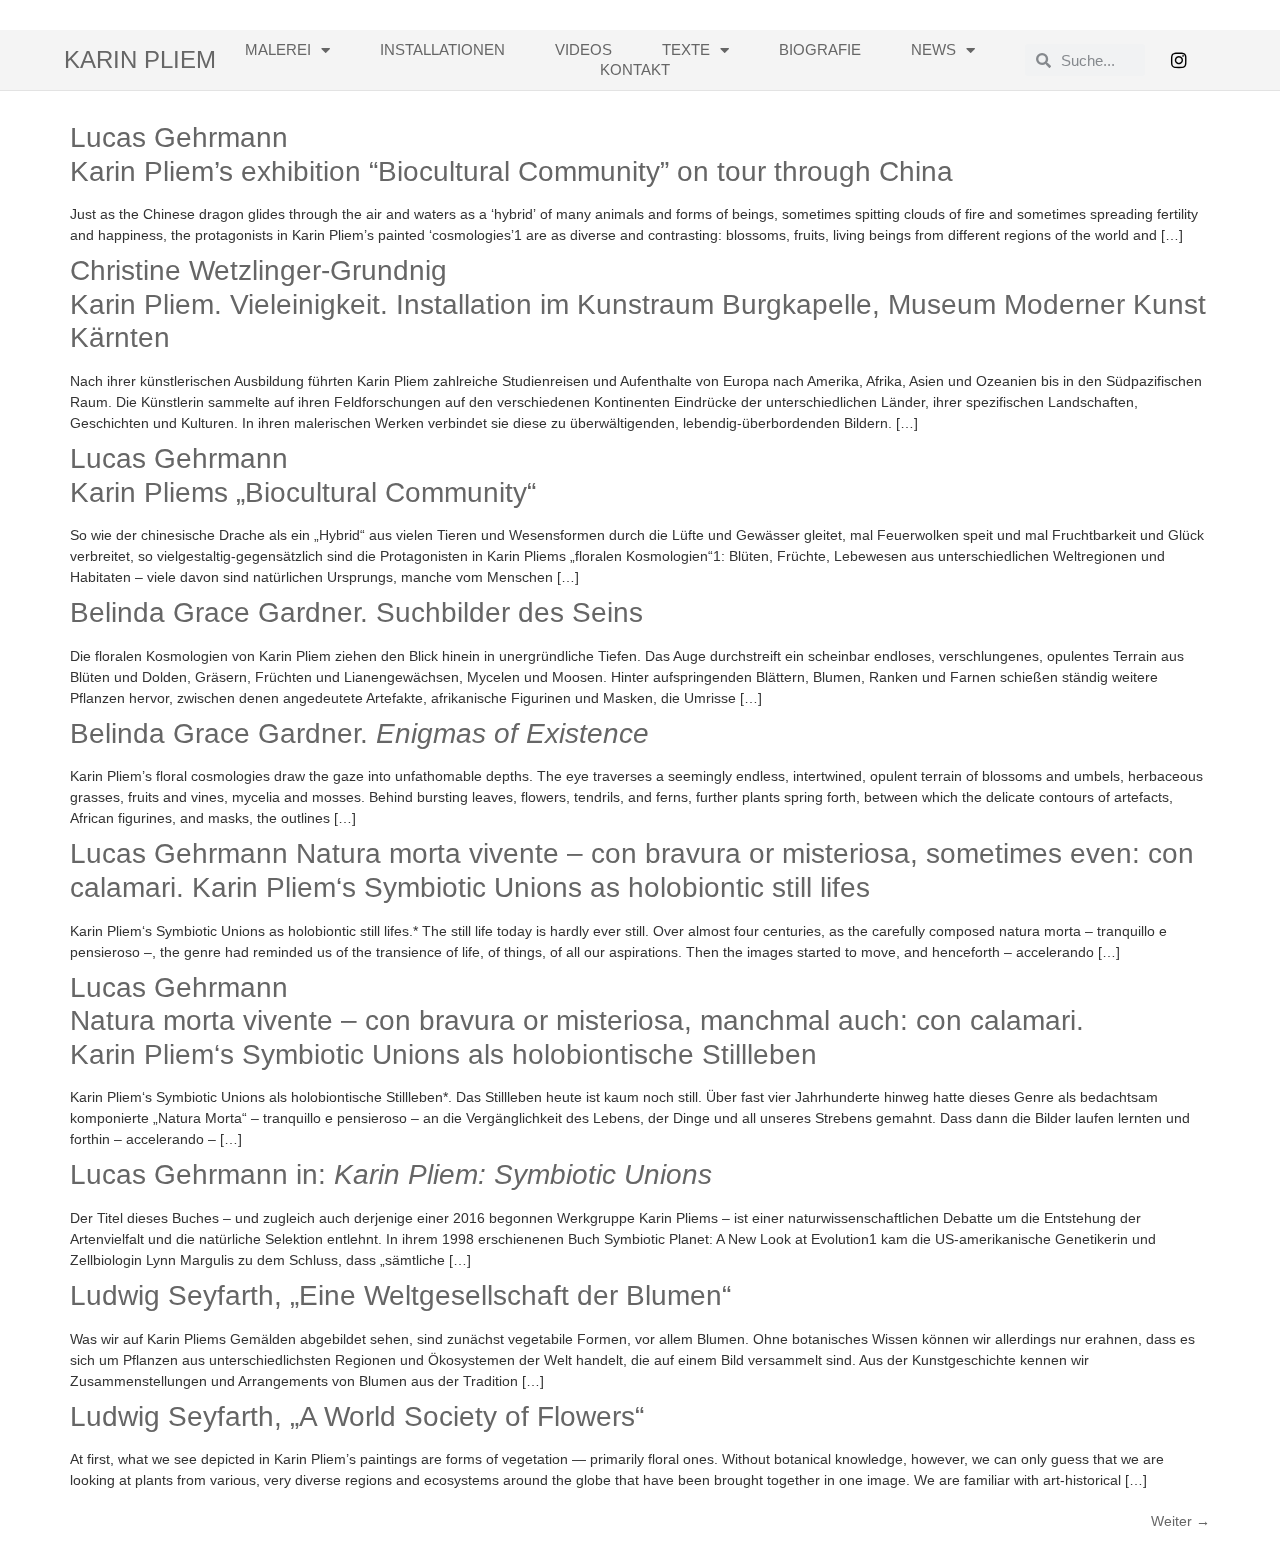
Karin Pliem (140, 59)
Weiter (1180, 1521)
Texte (686, 49)
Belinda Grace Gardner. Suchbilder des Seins (356, 612)
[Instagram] (1179, 60)
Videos (583, 49)
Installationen (442, 49)
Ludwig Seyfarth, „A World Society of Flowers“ (357, 1416)
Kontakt (635, 69)
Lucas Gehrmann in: (391, 1174)
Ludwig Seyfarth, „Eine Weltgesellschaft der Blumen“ (400, 1295)
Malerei (278, 49)
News (933, 49)
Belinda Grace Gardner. (359, 733)
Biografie (820, 49)
